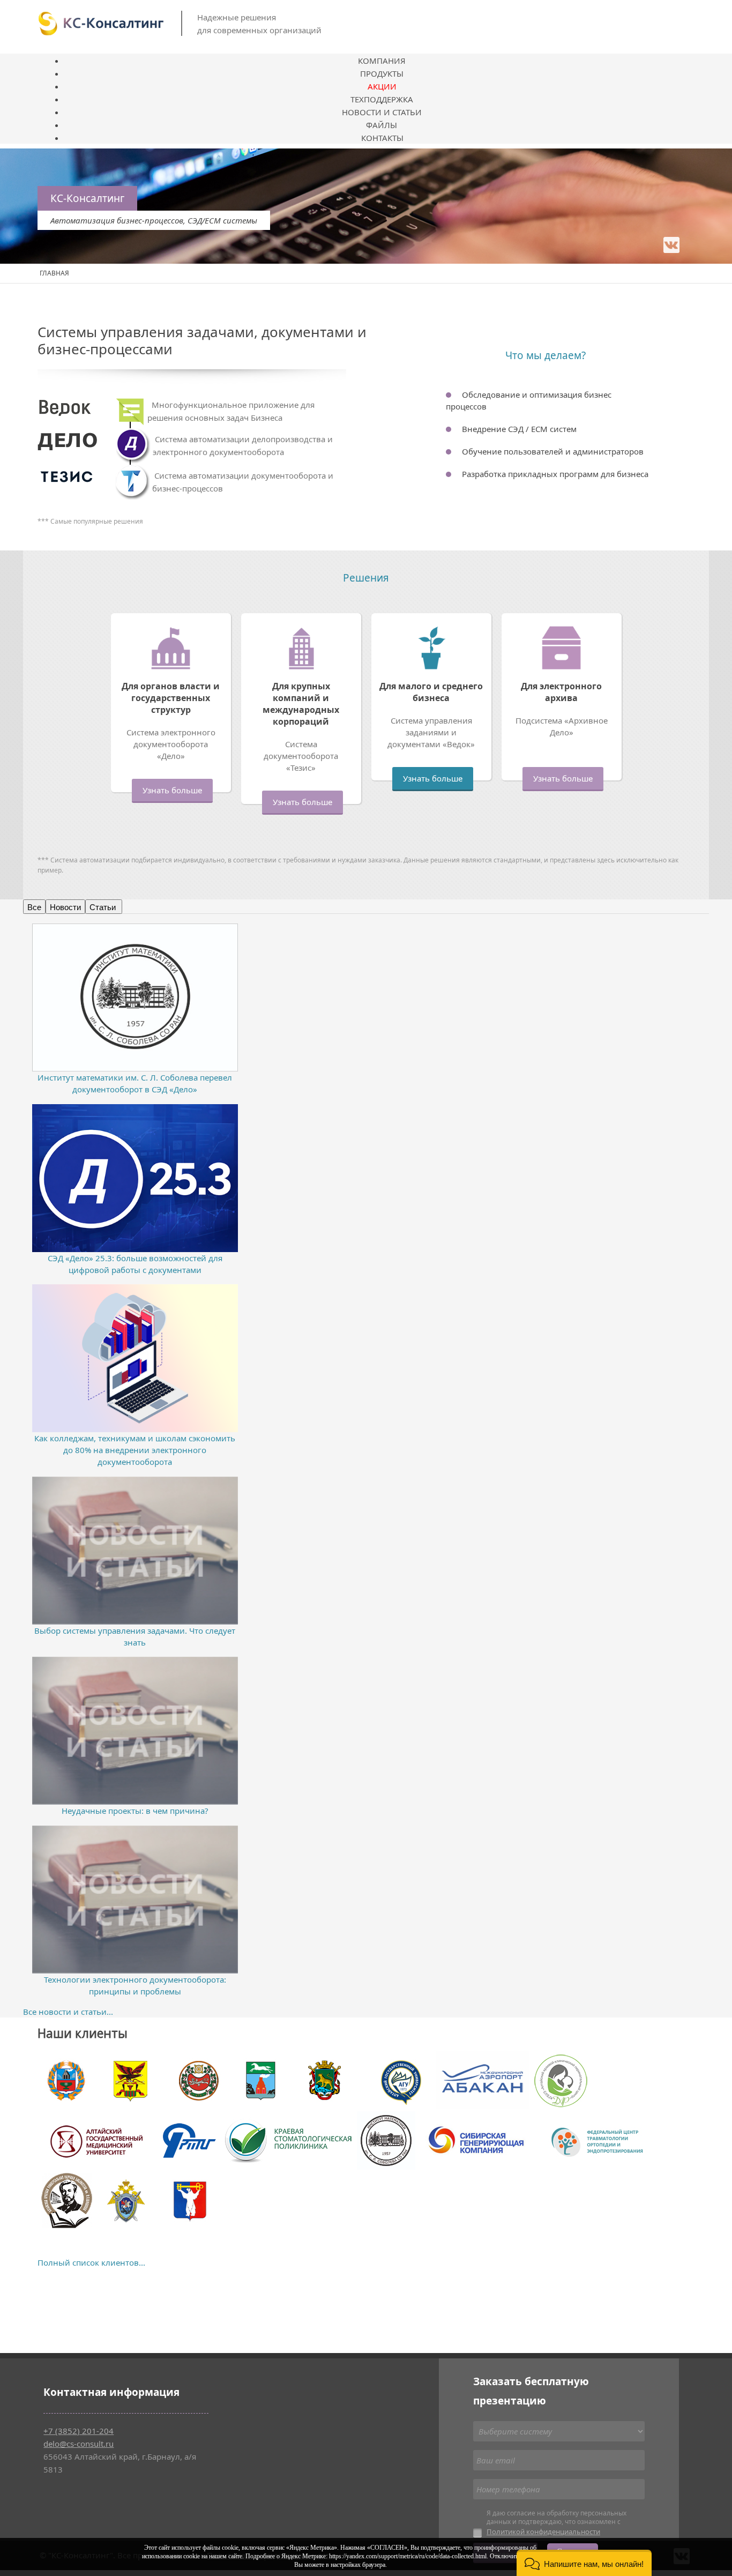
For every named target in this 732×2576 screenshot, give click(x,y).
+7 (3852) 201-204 (79, 2431)
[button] (584, 2563)
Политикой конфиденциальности (543, 2532)
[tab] (34, 907)
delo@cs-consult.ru (79, 2444)
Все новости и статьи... (68, 2012)
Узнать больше (172, 790)
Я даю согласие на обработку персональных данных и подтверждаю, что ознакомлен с (557, 2523)
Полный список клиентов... (91, 2262)
